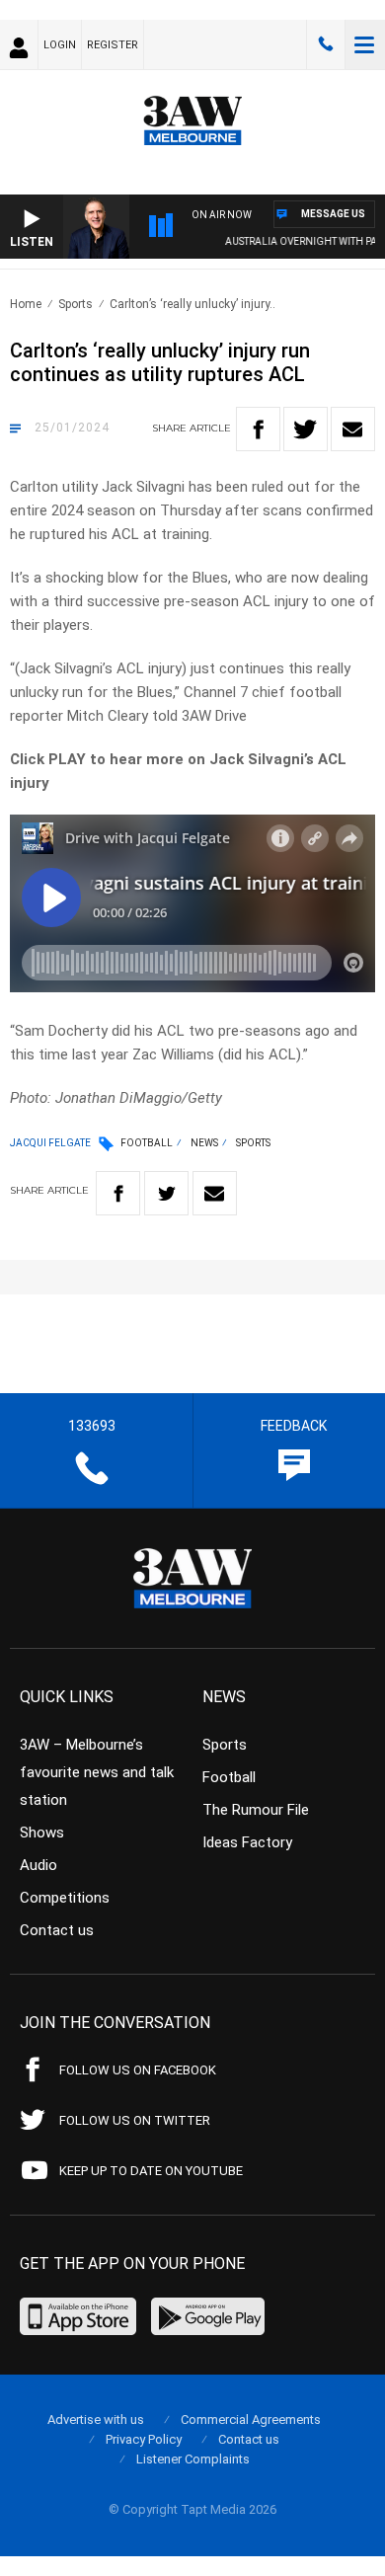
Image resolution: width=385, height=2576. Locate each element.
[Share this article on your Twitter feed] (306, 429)
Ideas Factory (247, 1842)
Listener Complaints (193, 2459)
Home (26, 304)
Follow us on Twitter (135, 2120)
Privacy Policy (144, 2439)
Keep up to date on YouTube (151, 2171)
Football (147, 1143)
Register (113, 45)
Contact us (57, 1930)
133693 (326, 44)
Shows (42, 1833)
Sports (76, 304)
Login (60, 45)
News (204, 1143)
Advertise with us (96, 2420)
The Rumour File (256, 1810)
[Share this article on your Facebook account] (258, 429)
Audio (38, 1865)
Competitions (65, 1898)
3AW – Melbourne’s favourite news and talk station (97, 1772)
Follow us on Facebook (138, 2070)
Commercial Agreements (251, 2420)
